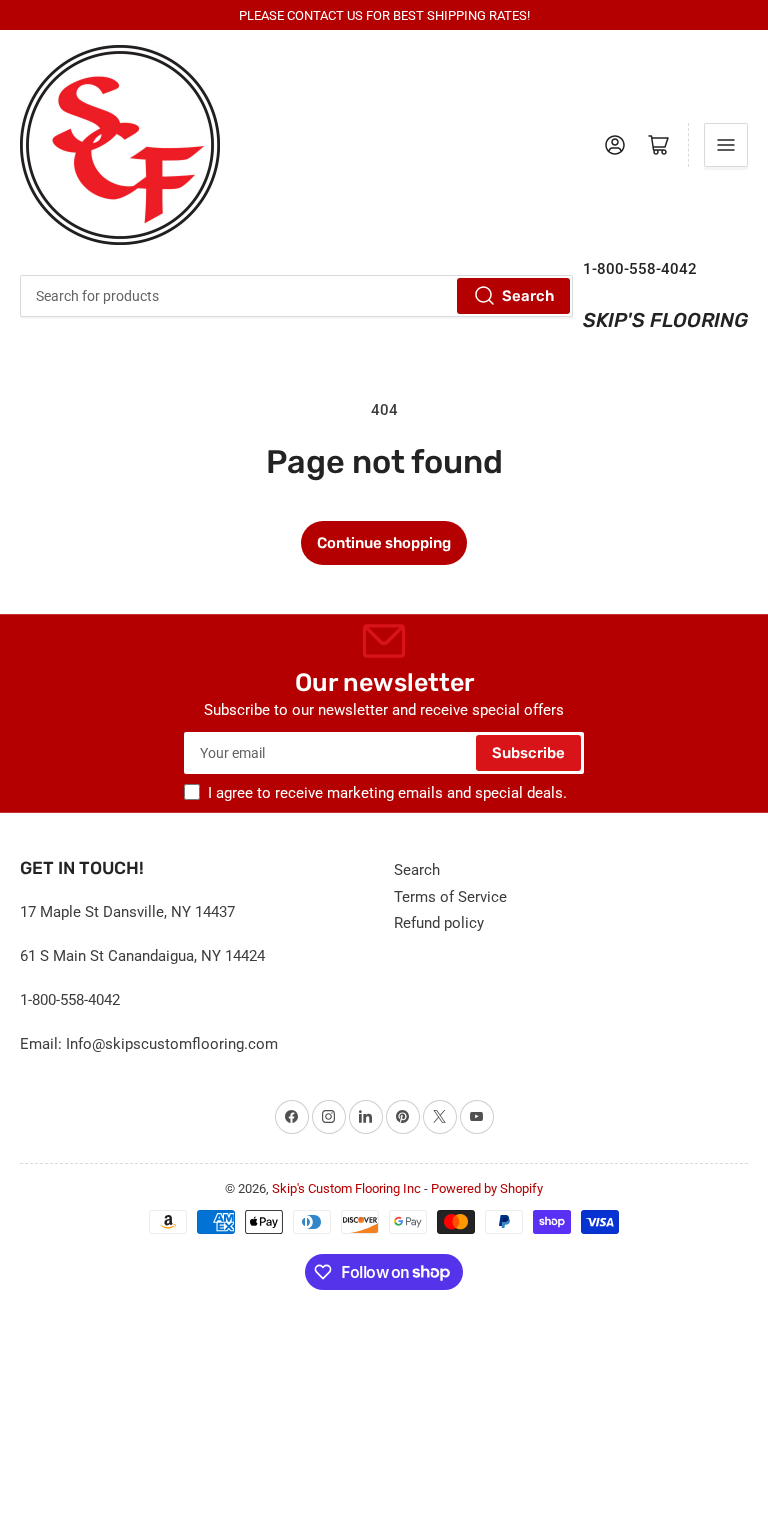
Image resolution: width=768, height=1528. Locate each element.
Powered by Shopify (487, 1188)
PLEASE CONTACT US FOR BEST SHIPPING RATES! (384, 15)
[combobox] (296, 296)
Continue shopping (384, 543)
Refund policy (439, 923)
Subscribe (528, 753)
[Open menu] (726, 145)
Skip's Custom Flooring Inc (346, 1188)
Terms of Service (450, 897)
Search (528, 296)
